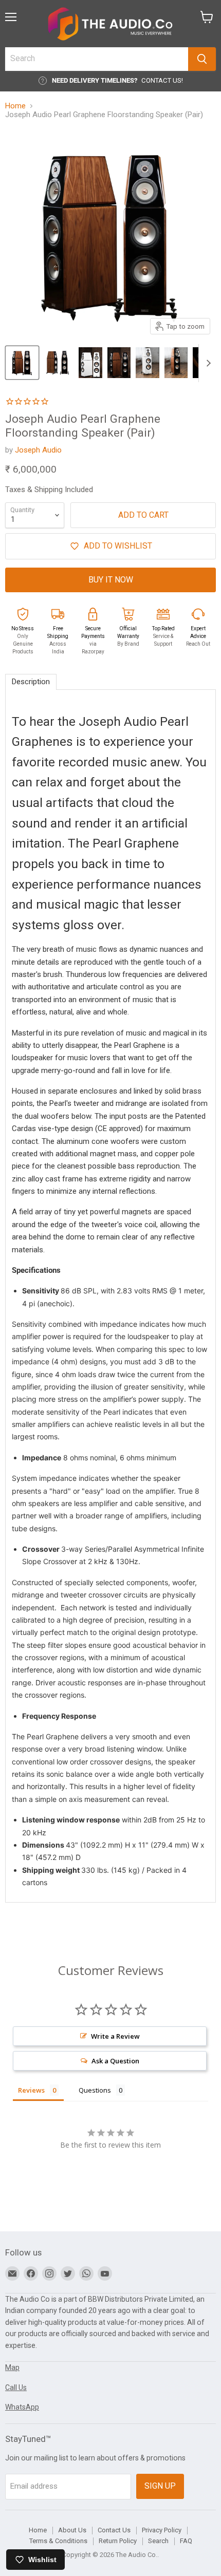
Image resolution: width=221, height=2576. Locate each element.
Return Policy (118, 2541)
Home (15, 106)
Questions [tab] (95, 2090)
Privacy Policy (162, 2530)
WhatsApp (22, 2407)
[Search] (202, 59)
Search (158, 2541)
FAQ (186, 2541)
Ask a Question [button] (115, 2061)
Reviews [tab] (31, 2090)
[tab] (31, 682)
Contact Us (114, 2530)
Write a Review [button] (115, 2036)
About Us (72, 2530)
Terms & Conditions (58, 2541)
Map (12, 2367)
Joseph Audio (38, 450)
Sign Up (160, 2486)
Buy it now (111, 580)
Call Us (16, 2387)
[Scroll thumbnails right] (207, 363)
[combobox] (97, 59)
